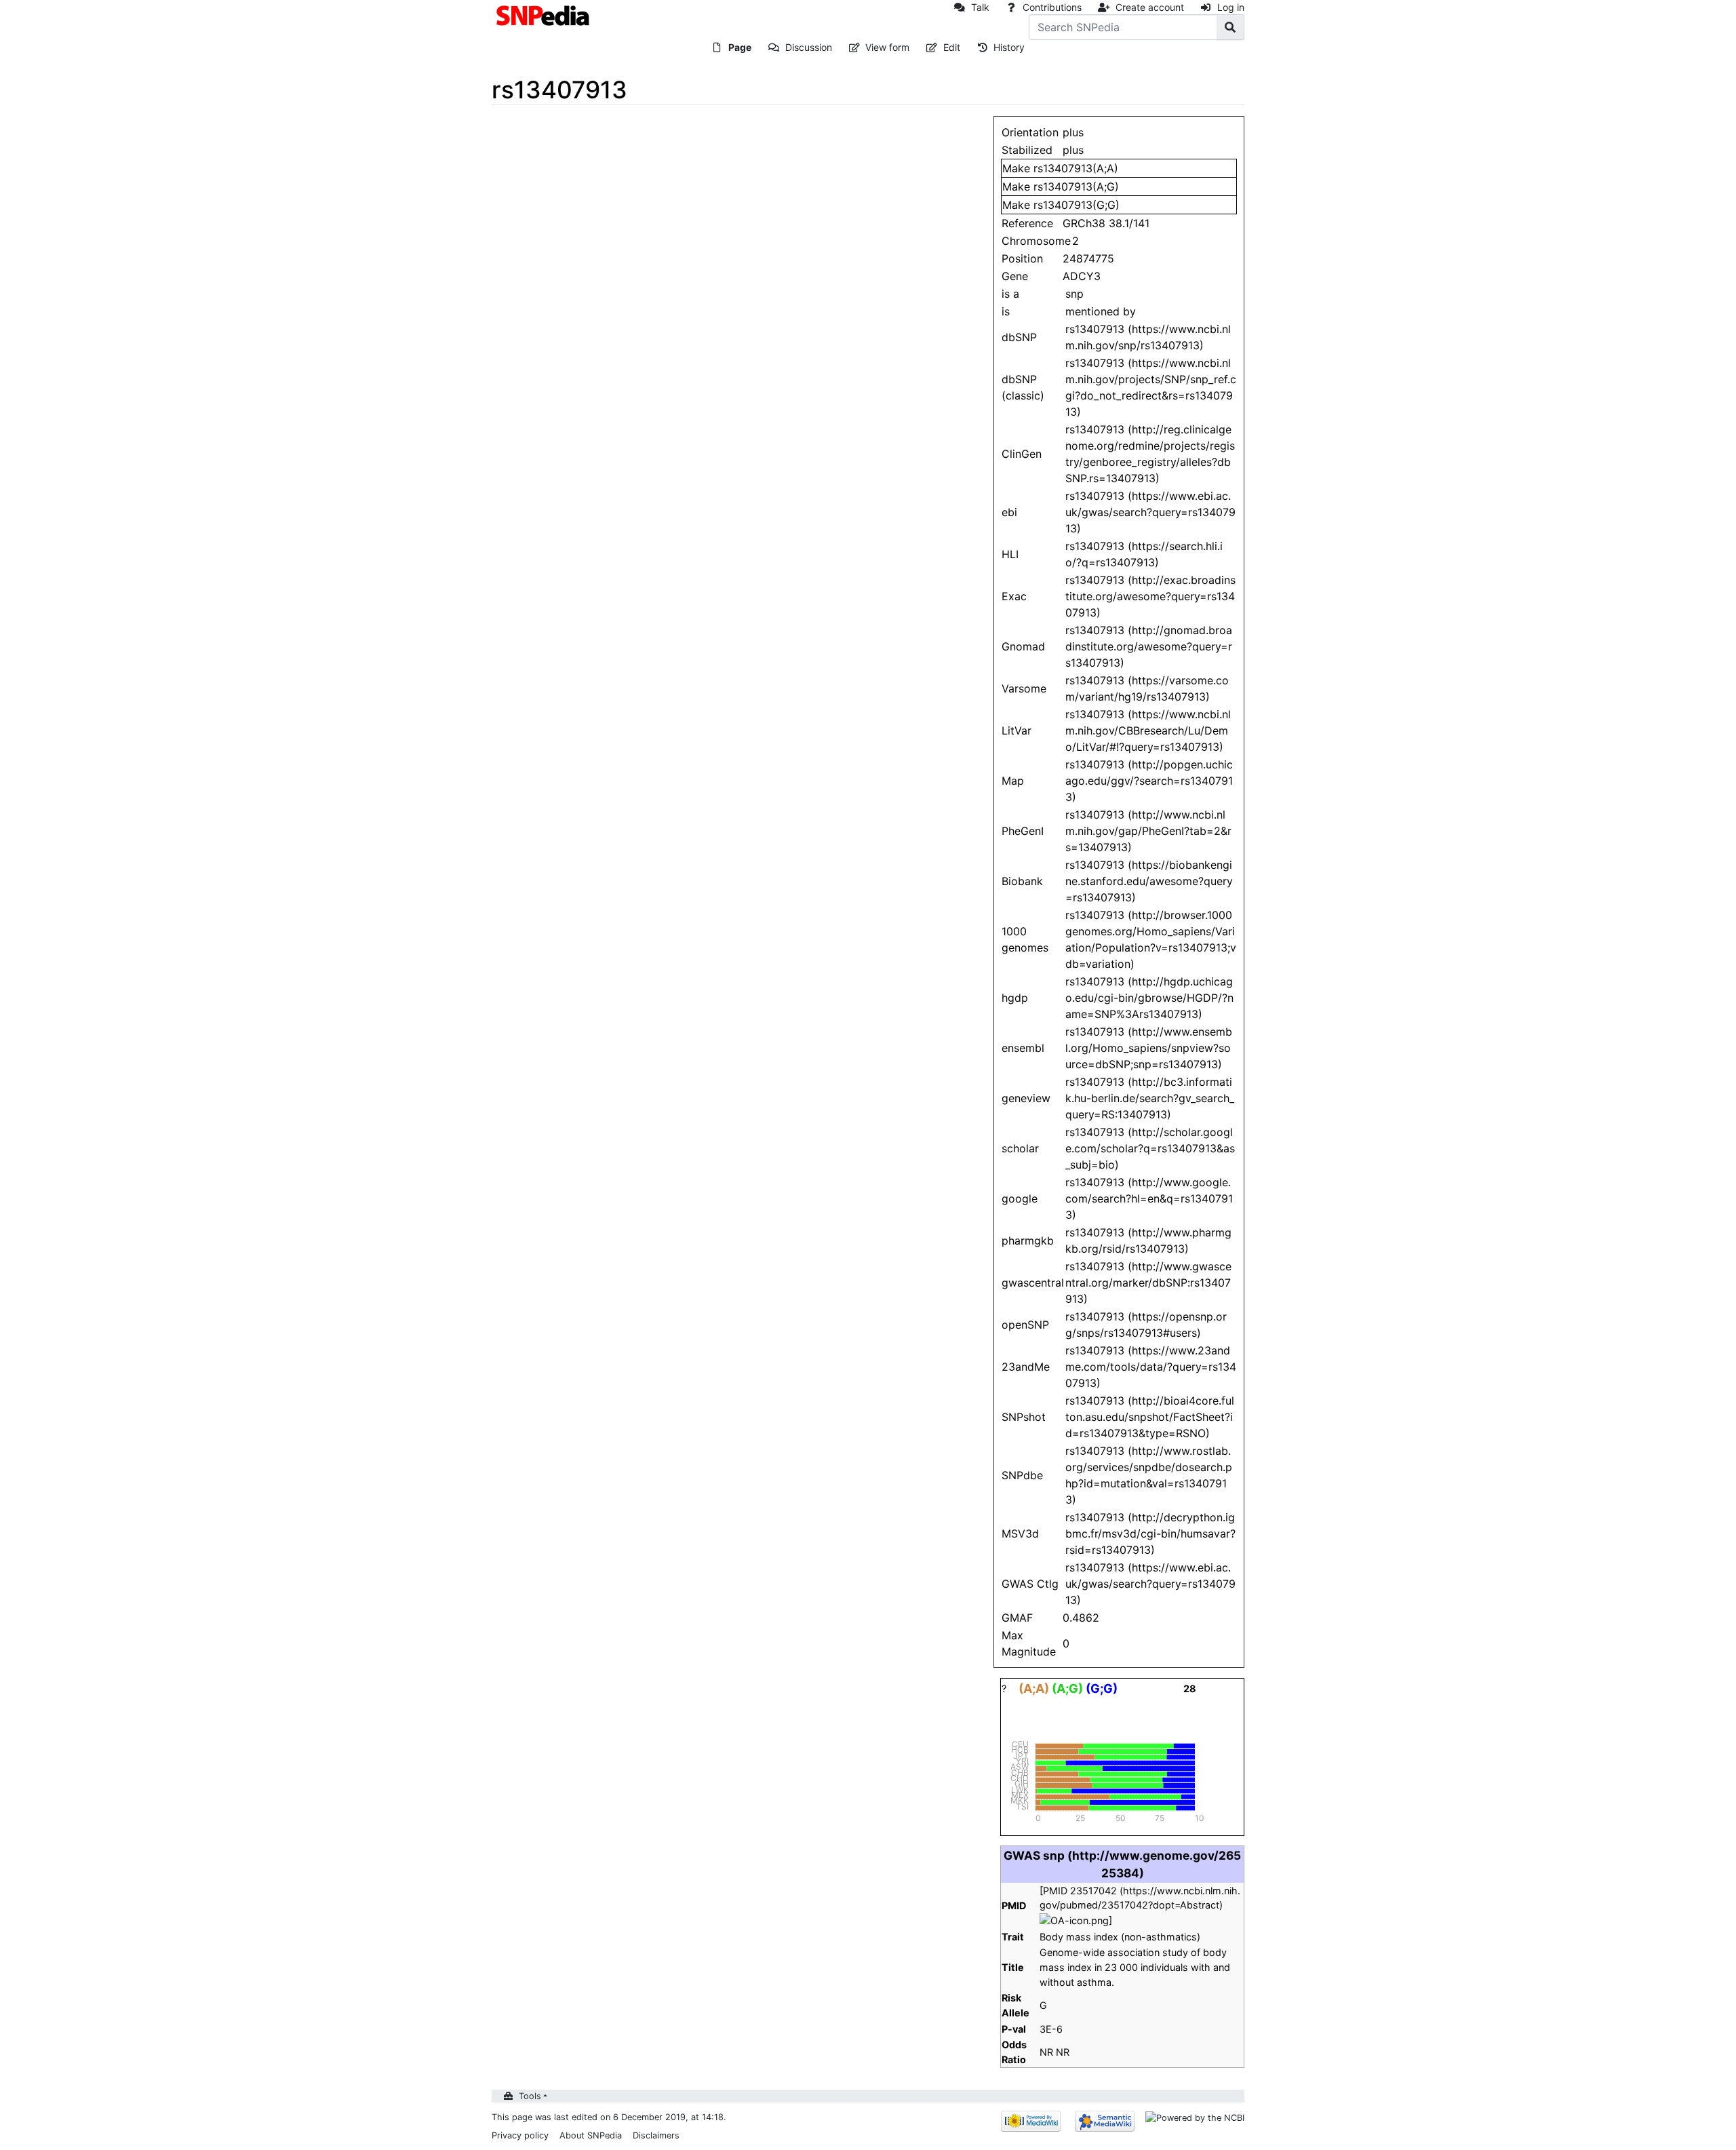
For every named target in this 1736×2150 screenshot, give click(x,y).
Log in (1231, 7)
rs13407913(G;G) (1077, 205)
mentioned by (1101, 311)
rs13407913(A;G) (1076, 187)
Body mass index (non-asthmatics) (1120, 1937)
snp (1074, 294)
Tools (530, 2096)
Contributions (1052, 7)
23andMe (1026, 1367)
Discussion (809, 47)
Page (740, 47)
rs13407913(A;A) (1076, 168)
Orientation (1030, 132)
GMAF (1017, 1618)
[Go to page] (1230, 27)
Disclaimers (656, 2135)
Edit (952, 47)
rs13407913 (1095, 496)
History (1009, 47)
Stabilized (1027, 150)
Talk (980, 7)
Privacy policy (520, 2135)
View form (887, 47)
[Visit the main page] (544, 14)
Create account (1150, 7)
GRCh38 (1084, 223)
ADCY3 (1082, 276)
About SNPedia (591, 2135)
